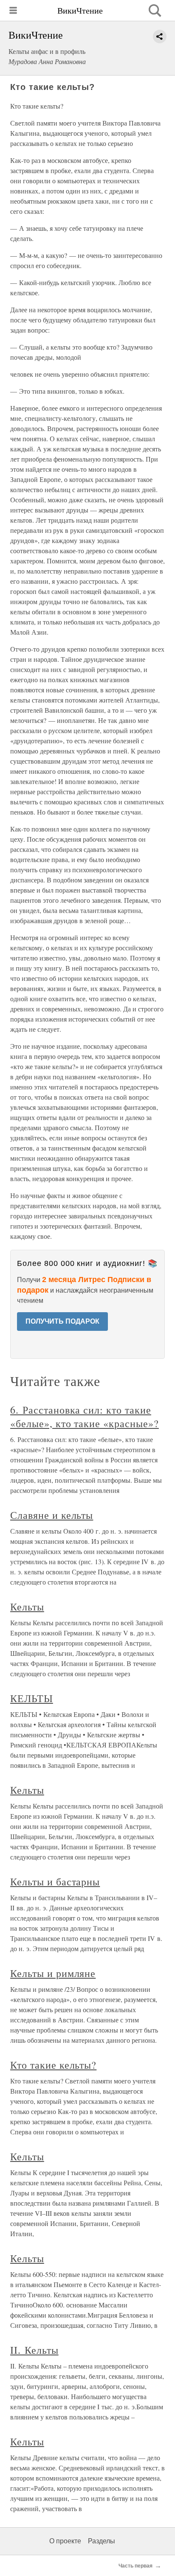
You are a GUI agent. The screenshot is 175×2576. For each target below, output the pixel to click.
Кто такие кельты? (53, 2065)
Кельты (27, 1607)
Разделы (102, 2541)
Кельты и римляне (53, 1973)
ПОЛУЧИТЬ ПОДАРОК (62, 1321)
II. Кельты (34, 2350)
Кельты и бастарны (55, 1882)
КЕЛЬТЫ (32, 1698)
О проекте (65, 2541)
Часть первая (135, 2566)
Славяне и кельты (52, 1515)
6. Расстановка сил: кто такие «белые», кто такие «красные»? (85, 1417)
